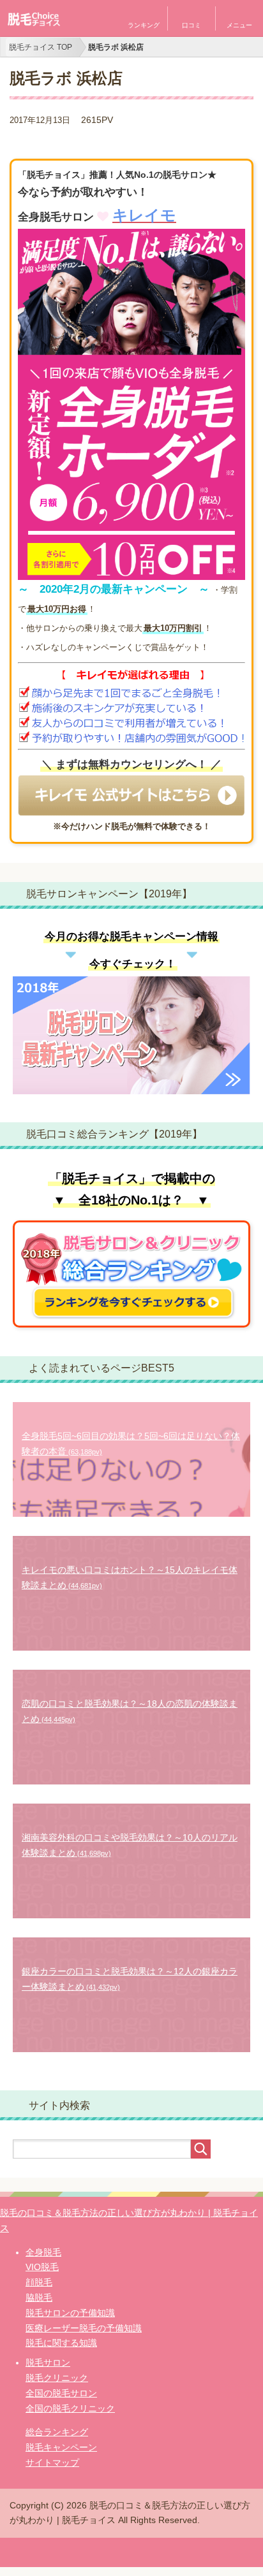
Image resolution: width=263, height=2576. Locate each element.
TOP (41, 47)
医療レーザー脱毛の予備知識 (84, 2328)
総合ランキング (57, 2432)
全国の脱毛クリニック (70, 2408)
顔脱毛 (39, 2282)
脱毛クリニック (57, 2378)
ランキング (144, 25)
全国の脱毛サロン (61, 2393)
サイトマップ (52, 2463)
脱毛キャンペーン (61, 2447)
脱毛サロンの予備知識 (70, 2313)
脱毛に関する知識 (61, 2343)
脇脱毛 (39, 2297)
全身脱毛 (43, 2252)
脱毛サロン (48, 2363)
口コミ (192, 25)
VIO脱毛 (42, 2267)
